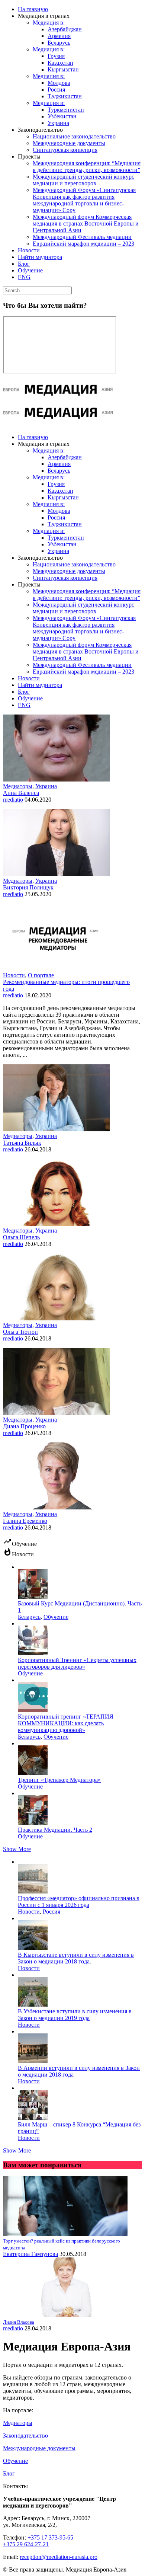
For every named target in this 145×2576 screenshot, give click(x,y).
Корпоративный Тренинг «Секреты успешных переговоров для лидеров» (77, 1663)
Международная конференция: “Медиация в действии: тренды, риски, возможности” (87, 167)
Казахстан (60, 63)
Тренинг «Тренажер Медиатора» (59, 1780)
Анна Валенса (21, 793)
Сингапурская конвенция (65, 150)
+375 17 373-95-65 (50, 2537)
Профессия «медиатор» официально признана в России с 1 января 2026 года (79, 1901)
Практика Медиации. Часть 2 (55, 1830)
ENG (24, 277)
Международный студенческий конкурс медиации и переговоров (83, 180)
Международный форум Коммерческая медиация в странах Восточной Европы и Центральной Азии (86, 223)
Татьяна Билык (22, 1143)
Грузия (56, 56)
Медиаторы (18, 786)
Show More (17, 1849)
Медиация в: (49, 23)
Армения (59, 36)
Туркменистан (66, 110)
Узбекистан (62, 116)
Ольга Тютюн (20, 1332)
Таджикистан (65, 96)
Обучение (30, 270)
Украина (58, 123)
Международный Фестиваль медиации (82, 237)
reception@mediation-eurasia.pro (59, 2557)
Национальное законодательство (74, 136)
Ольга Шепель (21, 1237)
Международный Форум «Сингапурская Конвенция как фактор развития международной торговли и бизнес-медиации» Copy (84, 200)
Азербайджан (65, 29)
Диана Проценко (24, 1426)
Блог (24, 264)
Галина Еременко (25, 1521)
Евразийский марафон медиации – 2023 (83, 244)
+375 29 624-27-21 (26, 2544)
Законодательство (25, 2436)
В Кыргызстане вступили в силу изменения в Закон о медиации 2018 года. (76, 1958)
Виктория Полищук (28, 887)
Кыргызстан (63, 69)
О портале (41, 975)
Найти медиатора (40, 257)
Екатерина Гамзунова (30, 2254)
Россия (56, 90)
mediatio (13, 800)
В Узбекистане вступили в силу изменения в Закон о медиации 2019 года (75, 2015)
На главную (33, 9)
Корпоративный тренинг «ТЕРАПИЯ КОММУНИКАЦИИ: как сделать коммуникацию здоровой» (66, 1723)
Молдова (59, 83)
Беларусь (59, 43)
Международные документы (69, 143)
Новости (29, 250)
